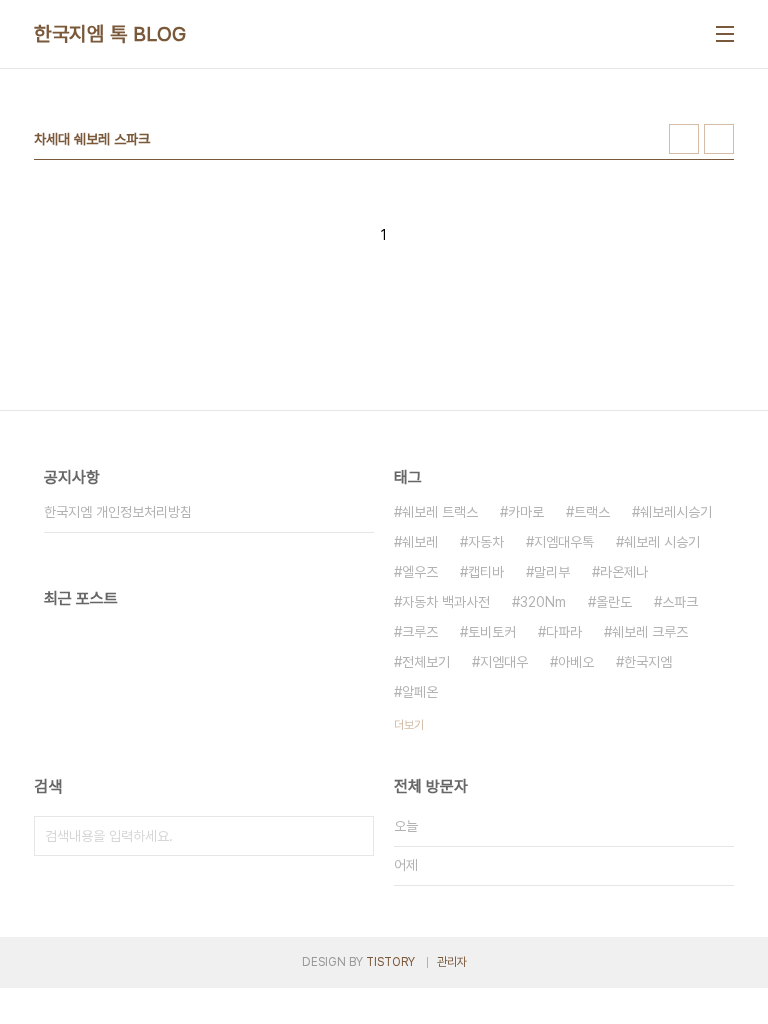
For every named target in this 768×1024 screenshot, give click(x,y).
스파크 (680, 602)
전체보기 (426, 662)
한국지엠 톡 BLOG (110, 34)
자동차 (486, 542)
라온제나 (624, 572)
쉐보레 (420, 542)
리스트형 (719, 139)
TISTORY (390, 962)
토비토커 (492, 632)
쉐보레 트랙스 (440, 512)
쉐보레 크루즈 (650, 632)
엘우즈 (420, 572)
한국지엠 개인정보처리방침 (118, 512)
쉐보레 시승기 (662, 542)
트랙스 (592, 512)
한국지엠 (648, 662)
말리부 (552, 572)
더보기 (409, 725)
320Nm (543, 602)
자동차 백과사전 (446, 602)
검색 (354, 836)
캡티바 (486, 572)
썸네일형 (684, 139)
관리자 (452, 962)
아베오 (576, 662)
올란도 (614, 602)
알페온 (420, 692)
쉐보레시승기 (676, 512)
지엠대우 (504, 662)
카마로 (526, 512)
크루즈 (420, 632)
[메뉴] (725, 34)
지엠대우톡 (564, 542)
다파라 (564, 632)
